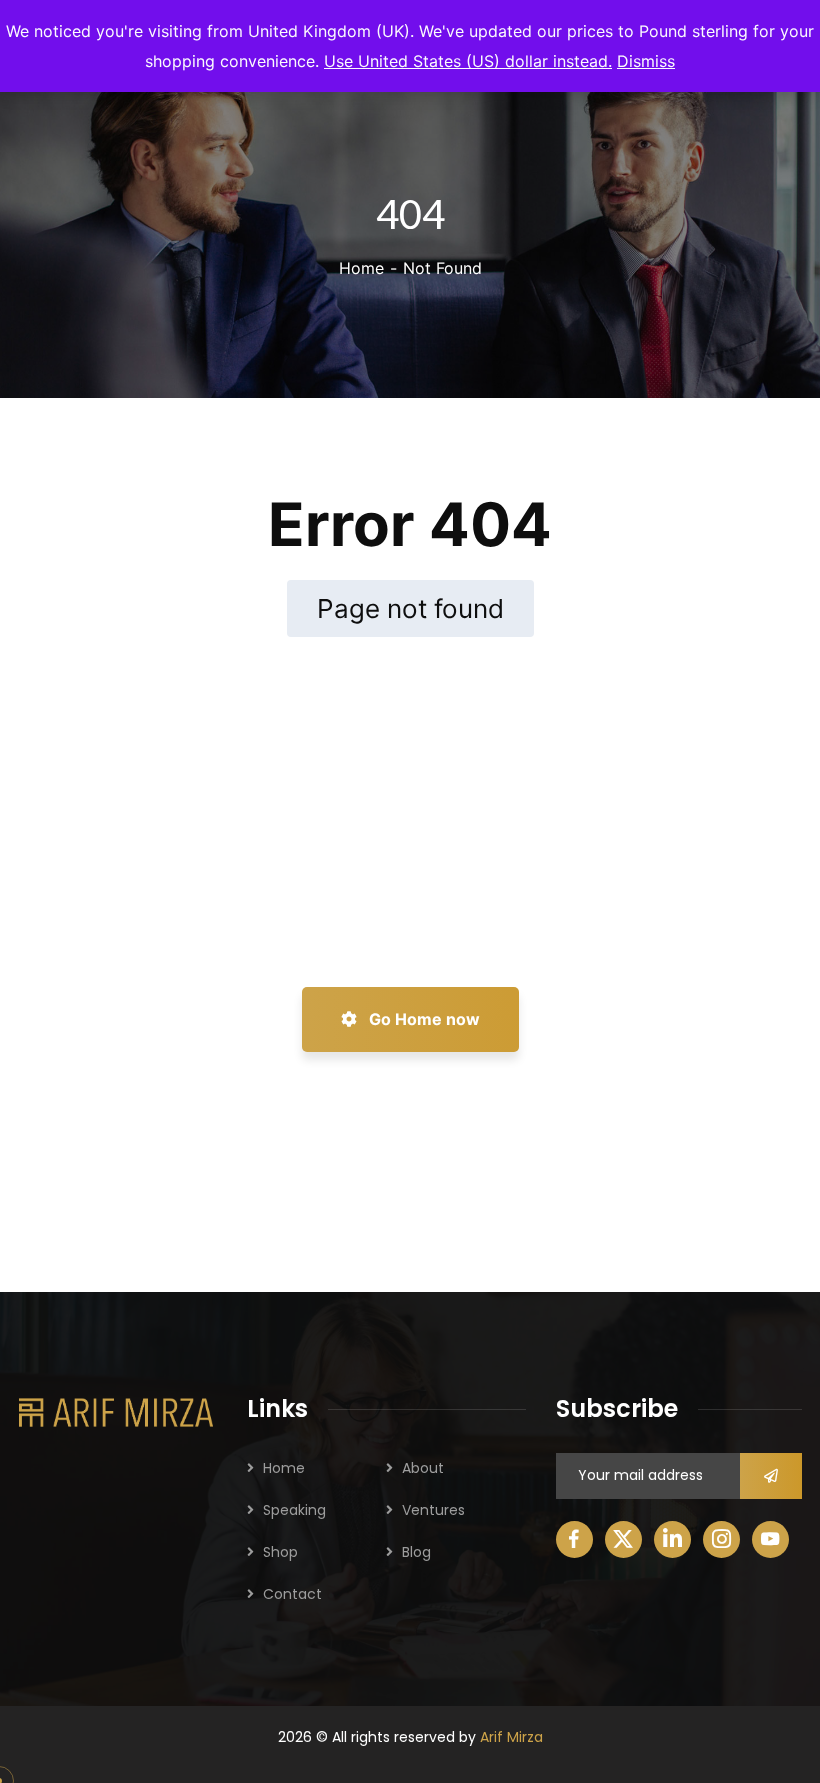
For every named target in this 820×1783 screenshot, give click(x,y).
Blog (416, 1552)
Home (361, 268)
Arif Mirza (511, 1737)
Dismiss (646, 61)
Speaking (294, 1510)
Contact (292, 1594)
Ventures (433, 1510)
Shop (280, 1552)
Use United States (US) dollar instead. (468, 61)
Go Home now (422, 1019)
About (423, 1468)
